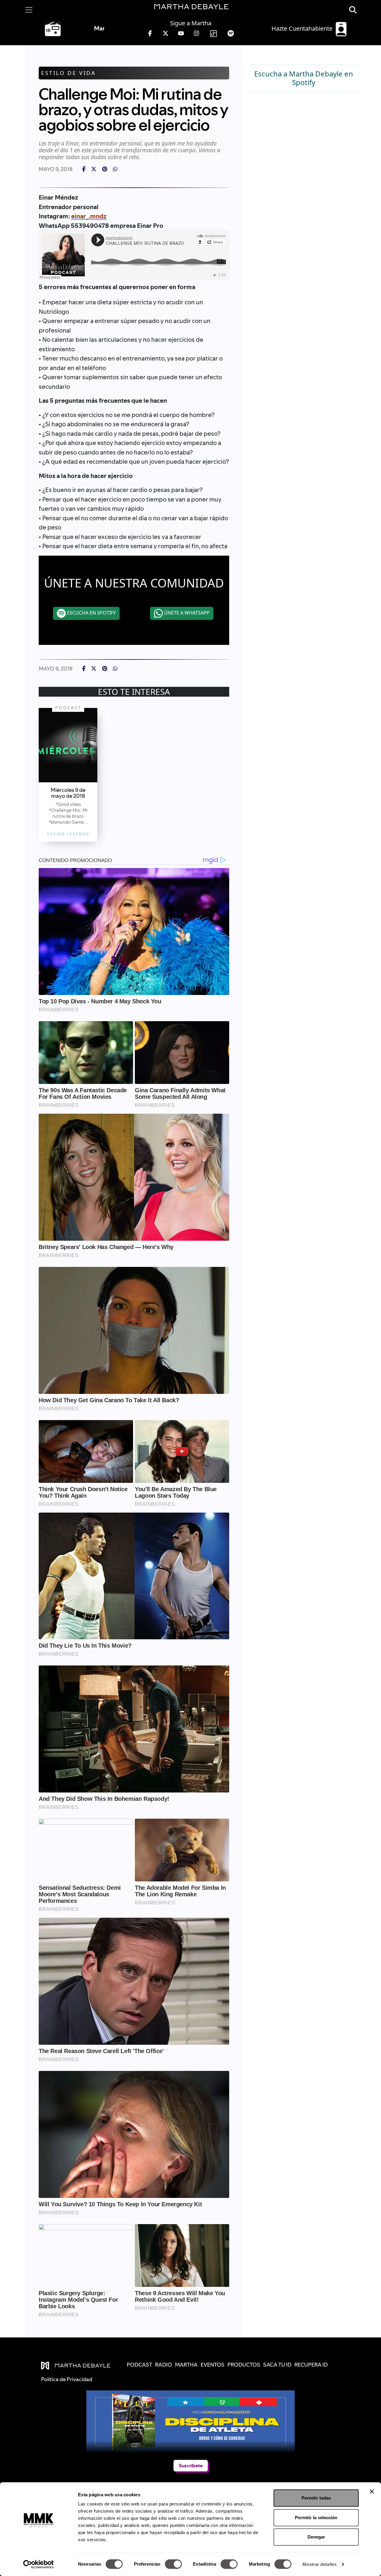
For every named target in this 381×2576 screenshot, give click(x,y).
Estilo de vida (68, 73)
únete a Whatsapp (186, 613)
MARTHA (186, 2365)
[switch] (173, 2564)
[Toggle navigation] (29, 10)
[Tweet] (94, 169)
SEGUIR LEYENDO (68, 834)
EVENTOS (213, 2365)
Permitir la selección (316, 2518)
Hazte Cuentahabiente (303, 28)
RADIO (164, 2365)
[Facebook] (84, 169)
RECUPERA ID (311, 2365)
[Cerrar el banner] (372, 2492)
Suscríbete (190, 2465)
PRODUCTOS (244, 2365)
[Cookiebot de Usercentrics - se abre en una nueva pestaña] (39, 2564)
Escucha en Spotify (91, 613)
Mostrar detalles (320, 2564)
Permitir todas (316, 2498)
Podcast (68, 707)
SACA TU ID (277, 2365)
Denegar (316, 2537)
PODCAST (139, 2365)
